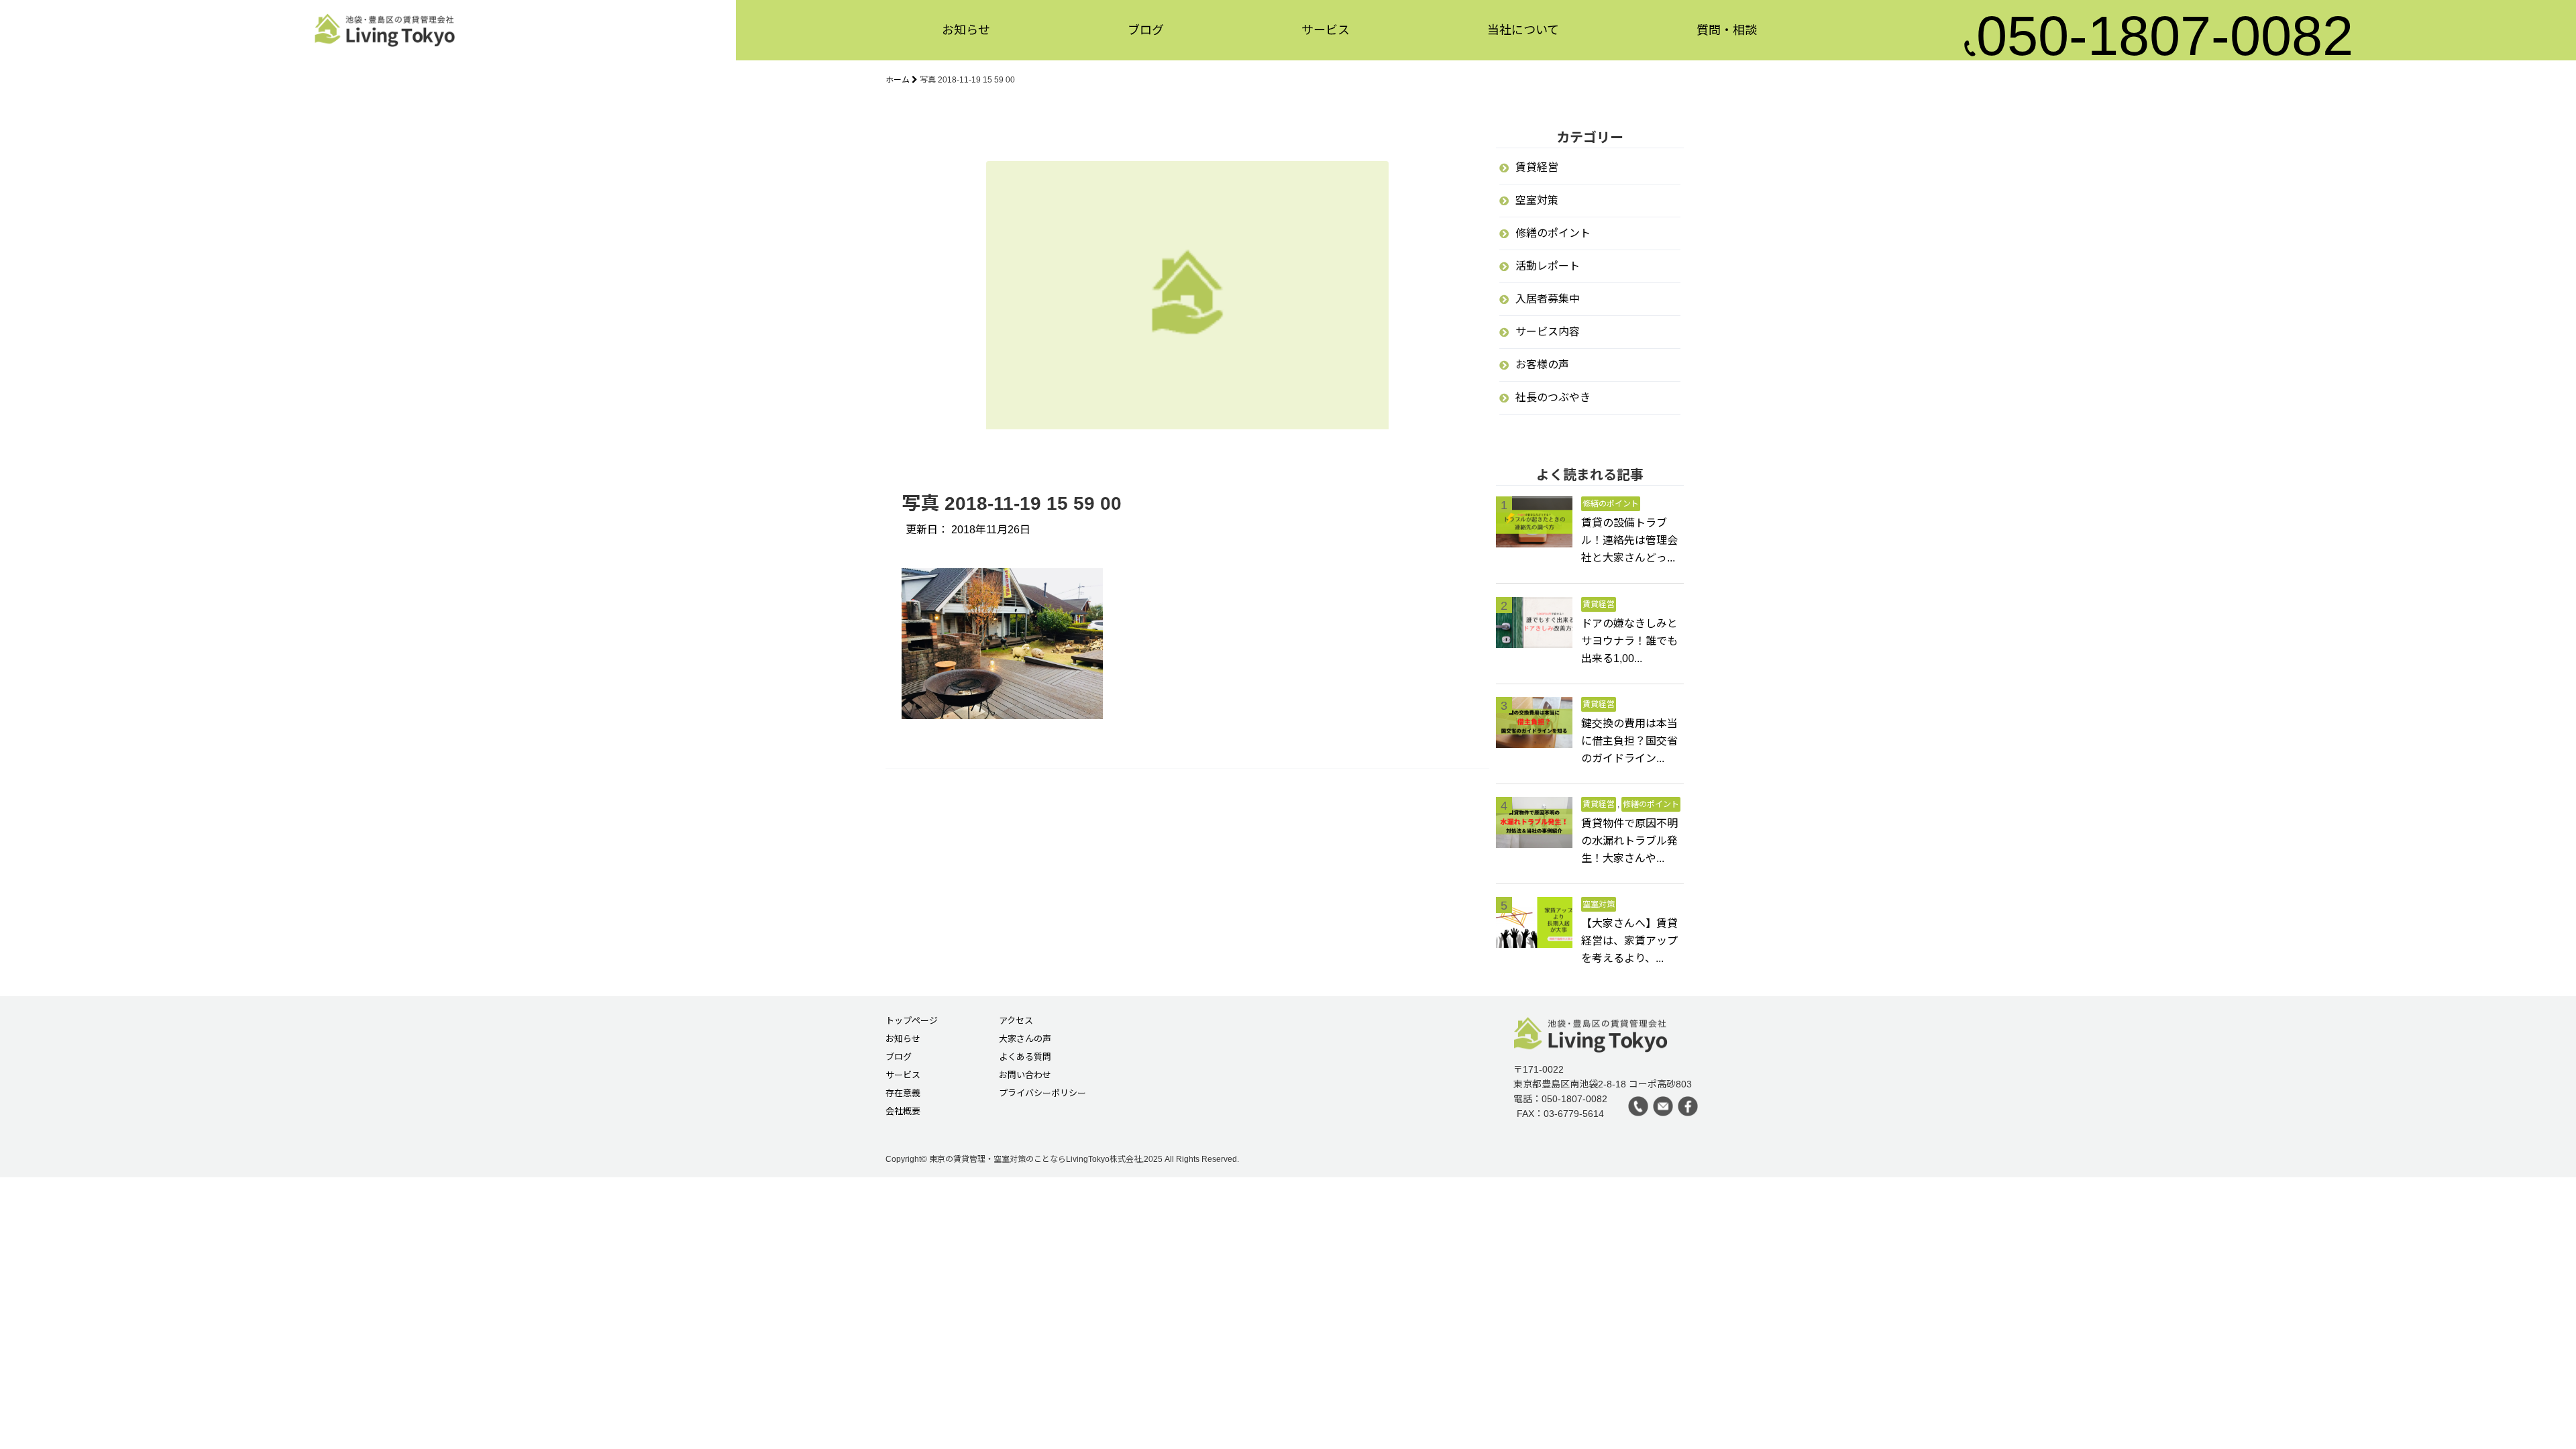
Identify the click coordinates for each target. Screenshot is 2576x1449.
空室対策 (1537, 200)
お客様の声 (1542, 365)
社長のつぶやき (1553, 397)
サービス (1326, 27)
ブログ (1146, 27)
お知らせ (966, 27)
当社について (1523, 27)
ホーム (899, 80)
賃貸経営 (1537, 167)
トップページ (912, 1021)
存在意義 (903, 1093)
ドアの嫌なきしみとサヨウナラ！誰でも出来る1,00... (1629, 641)
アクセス (1016, 1021)
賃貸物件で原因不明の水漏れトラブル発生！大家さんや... (1629, 841)
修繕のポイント (1553, 233)
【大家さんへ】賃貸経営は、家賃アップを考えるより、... (1629, 941)
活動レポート (1548, 266)
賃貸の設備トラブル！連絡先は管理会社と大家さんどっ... (1629, 540)
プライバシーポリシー (1042, 1093)
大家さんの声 (1025, 1039)
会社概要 (903, 1112)
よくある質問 (1025, 1057)
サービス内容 (1548, 332)
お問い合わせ (1025, 1075)
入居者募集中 (1548, 299)
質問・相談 (1727, 27)
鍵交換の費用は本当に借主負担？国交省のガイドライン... (1629, 741)
